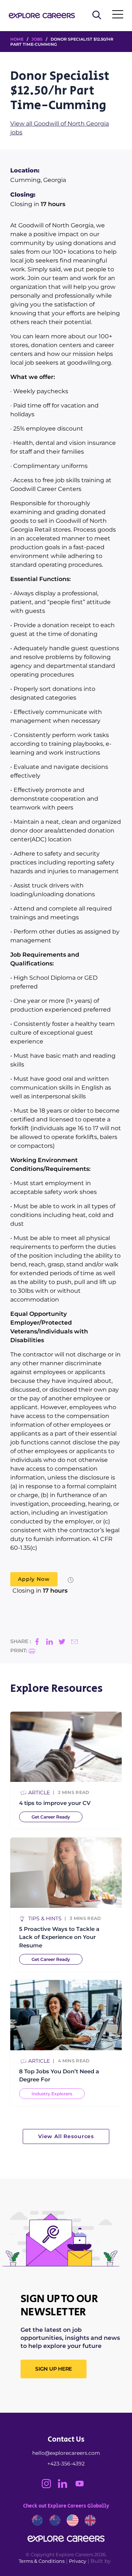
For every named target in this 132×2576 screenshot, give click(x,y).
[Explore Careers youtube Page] (82, 2486)
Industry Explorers (52, 2094)
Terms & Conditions (42, 2561)
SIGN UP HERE (54, 2369)
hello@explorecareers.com (66, 2453)
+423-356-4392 (66, 2464)
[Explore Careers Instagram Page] (50, 2486)
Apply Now (34, 1579)
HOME (17, 39)
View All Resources (66, 2136)
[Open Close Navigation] (118, 16)
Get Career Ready (51, 1817)
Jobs (37, 39)
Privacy (78, 2561)
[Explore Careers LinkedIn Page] (66, 2486)
